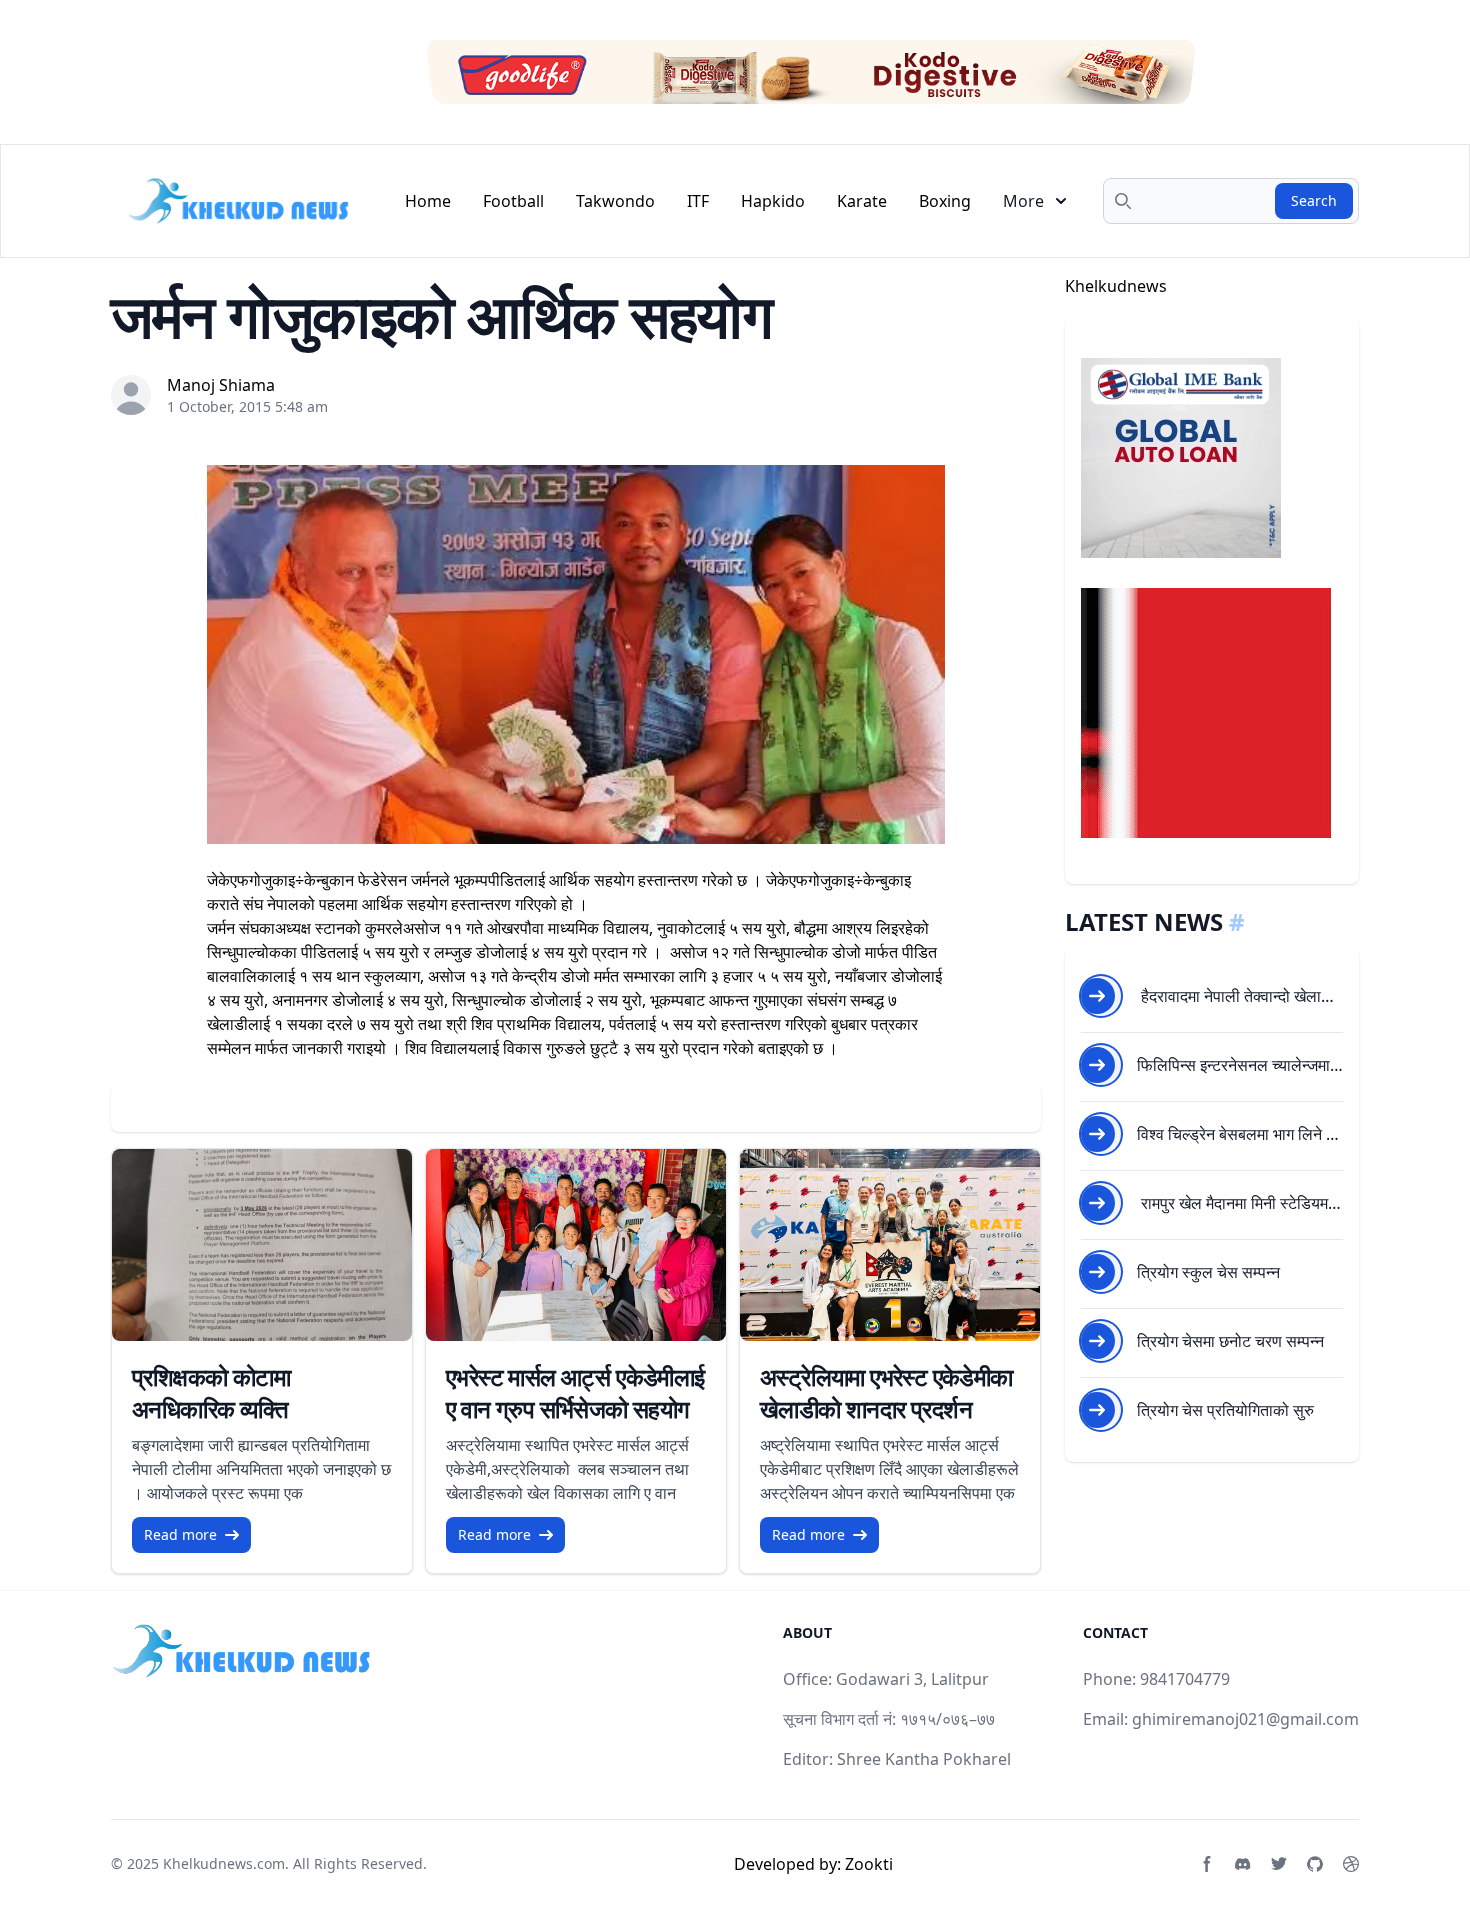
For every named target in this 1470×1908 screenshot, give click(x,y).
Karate (862, 201)
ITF (698, 201)
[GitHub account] (1315, 1864)
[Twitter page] (1279, 1864)
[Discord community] (1243, 1864)
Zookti (869, 1864)
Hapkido (773, 201)
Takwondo (615, 201)
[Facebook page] (1207, 1864)
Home (428, 201)
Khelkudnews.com (224, 1863)
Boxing (945, 201)
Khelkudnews (1116, 286)
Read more (180, 1534)
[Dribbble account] (1351, 1864)
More (1023, 201)
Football (513, 201)
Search (1314, 200)
